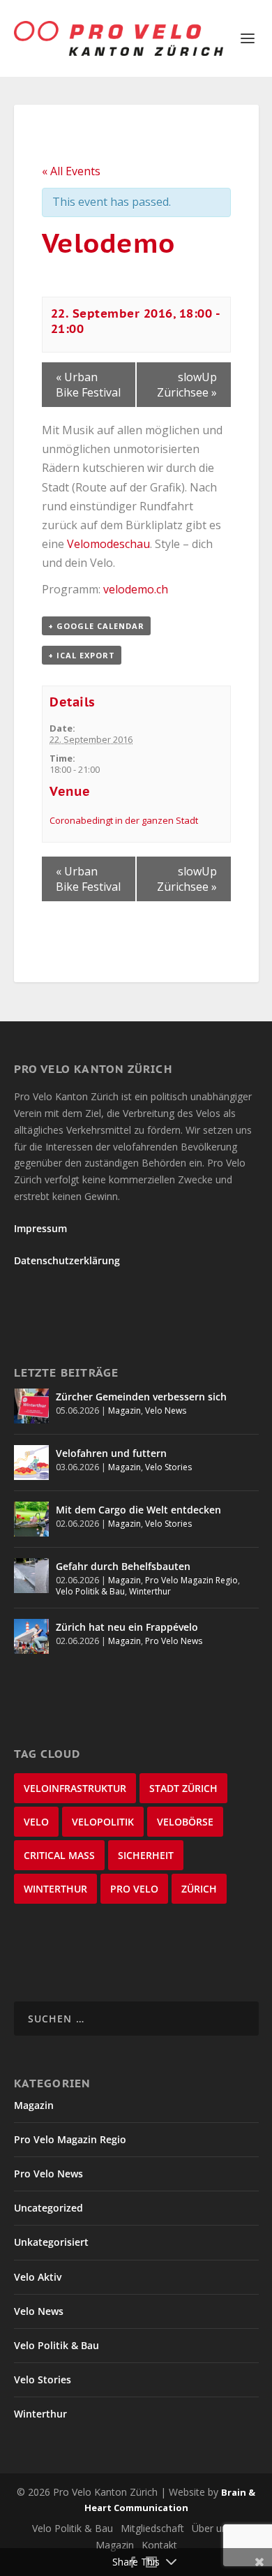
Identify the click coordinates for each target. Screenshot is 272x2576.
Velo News (166, 1411)
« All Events (71, 171)
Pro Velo (134, 1889)
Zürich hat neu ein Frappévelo (127, 1627)
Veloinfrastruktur (75, 1788)
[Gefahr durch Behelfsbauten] (31, 1576)
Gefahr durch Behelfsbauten (123, 1566)
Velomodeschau (108, 544)
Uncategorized (48, 2208)
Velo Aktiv (38, 2277)
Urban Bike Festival (88, 385)
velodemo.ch (136, 589)
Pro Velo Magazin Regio (191, 1580)
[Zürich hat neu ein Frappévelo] (31, 1636)
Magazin (124, 1411)
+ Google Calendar (96, 626)
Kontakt (159, 2545)
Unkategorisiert (51, 2242)
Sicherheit (146, 1855)
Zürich (199, 1889)
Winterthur (150, 1591)
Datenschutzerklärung (67, 1260)
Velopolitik (103, 1822)
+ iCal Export (82, 655)
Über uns (212, 2528)
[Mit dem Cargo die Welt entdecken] (31, 1519)
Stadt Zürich (183, 1788)
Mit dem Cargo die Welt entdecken (138, 1510)
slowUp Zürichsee (187, 385)
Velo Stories (168, 1467)
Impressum (40, 1228)
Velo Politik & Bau (90, 1591)
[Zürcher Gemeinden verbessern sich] (31, 1406)
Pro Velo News (174, 1641)
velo (36, 1822)
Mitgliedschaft (152, 2528)
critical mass (59, 1855)
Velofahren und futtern (111, 1453)
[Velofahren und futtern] (31, 1463)
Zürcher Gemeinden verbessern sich (141, 1397)
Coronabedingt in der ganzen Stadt (124, 820)
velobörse (185, 1822)
